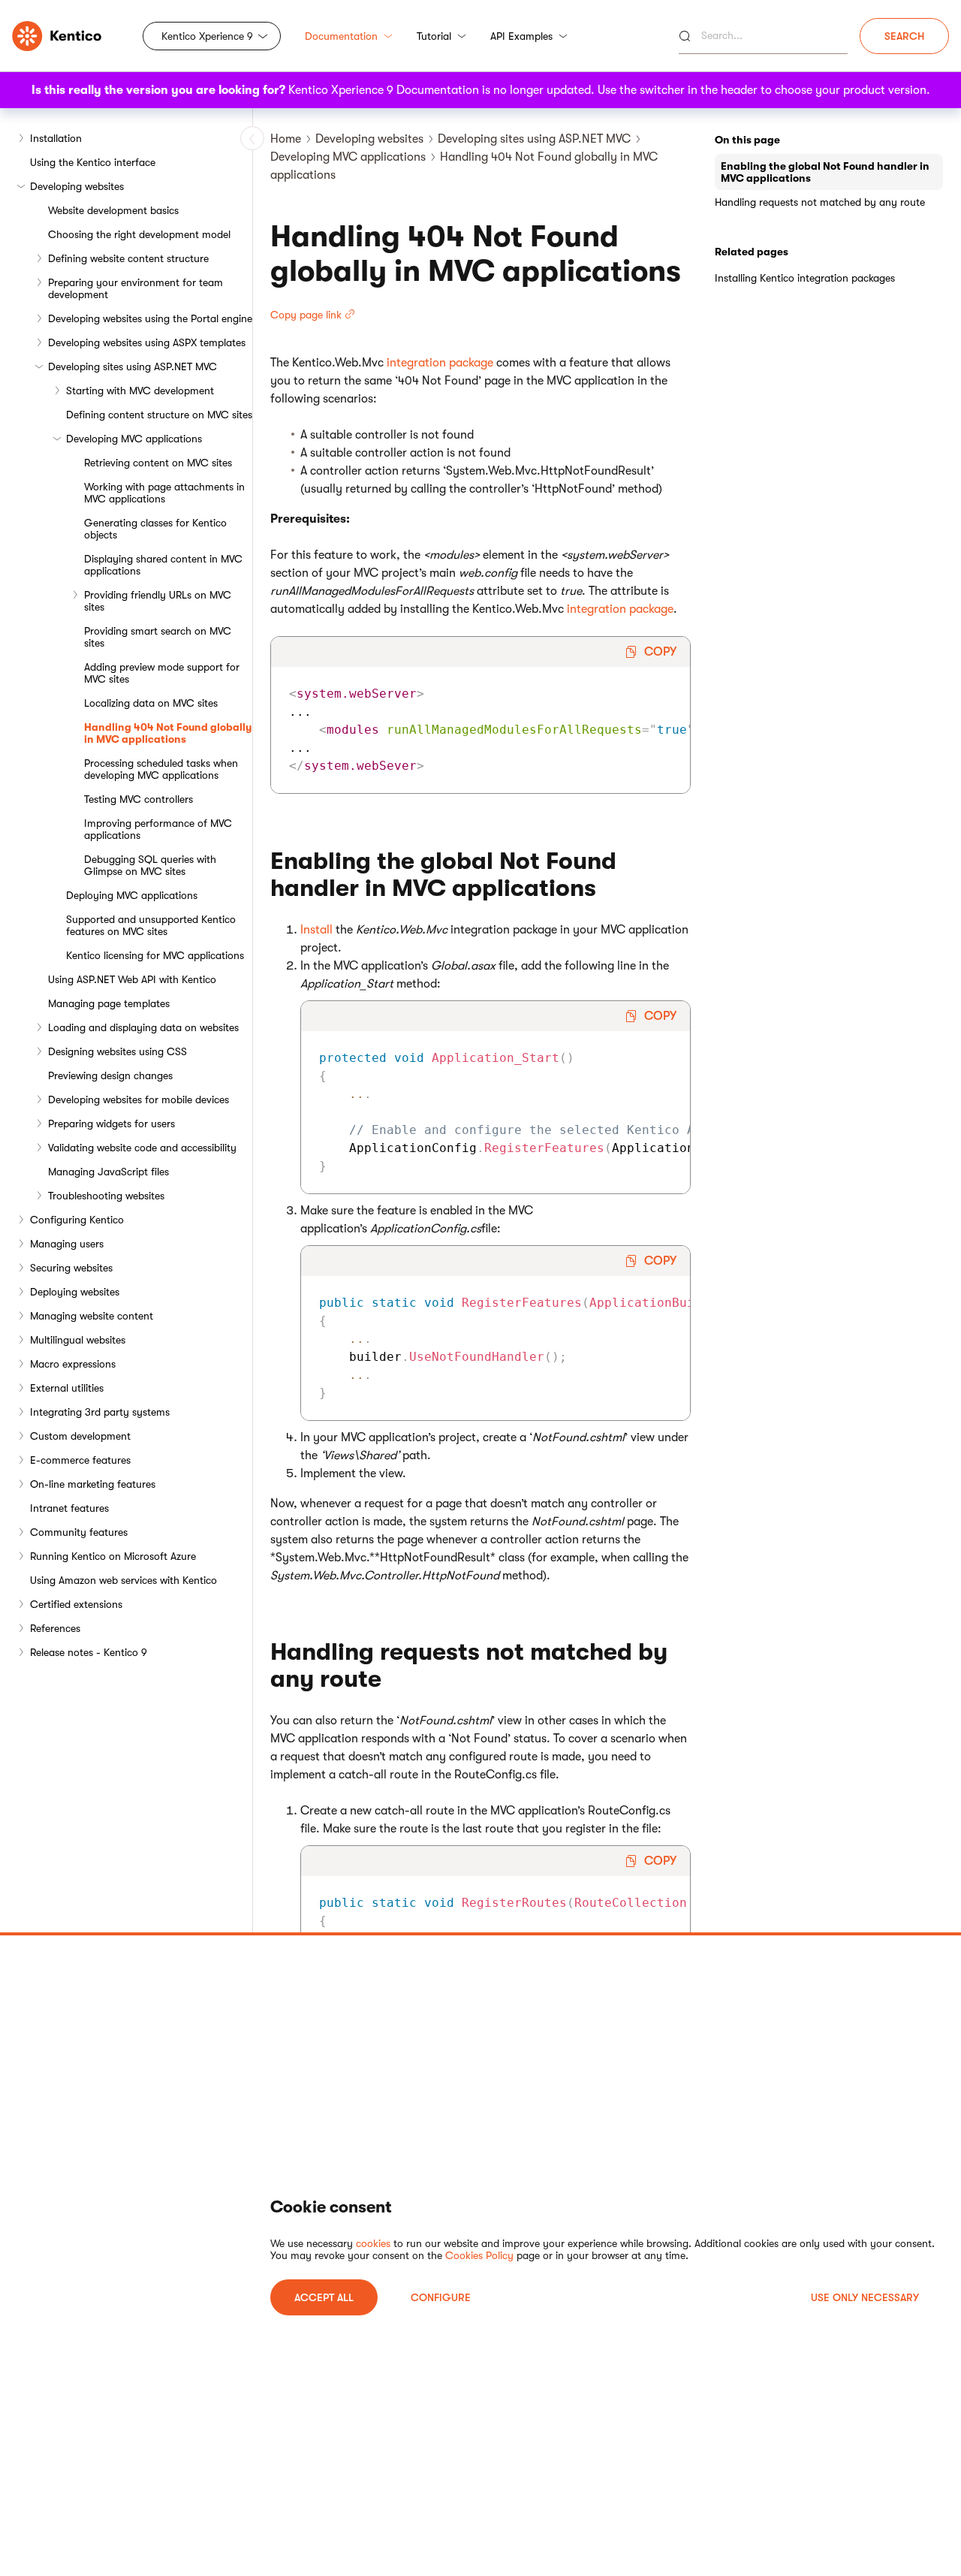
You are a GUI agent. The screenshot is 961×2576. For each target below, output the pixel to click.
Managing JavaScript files (108, 1172)
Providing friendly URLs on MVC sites (158, 601)
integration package (440, 363)
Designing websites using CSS (117, 1051)
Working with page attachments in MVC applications (164, 493)
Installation (56, 138)
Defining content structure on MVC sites (159, 415)
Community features (79, 1532)
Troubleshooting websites (106, 1196)
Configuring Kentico (77, 1220)
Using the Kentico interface (93, 162)
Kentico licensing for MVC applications (155, 955)
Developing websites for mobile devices (139, 1099)
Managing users (67, 1244)
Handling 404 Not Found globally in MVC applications (168, 733)
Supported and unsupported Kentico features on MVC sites (151, 925)
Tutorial (434, 36)
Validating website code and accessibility (142, 1148)
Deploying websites (75, 1292)
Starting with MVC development (140, 391)
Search (904, 36)
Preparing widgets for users (111, 1124)
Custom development (80, 1436)
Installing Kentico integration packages (805, 278)
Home (286, 139)
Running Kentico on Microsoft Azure (113, 1556)
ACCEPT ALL (324, 2297)
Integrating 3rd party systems (100, 1412)
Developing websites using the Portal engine (150, 318)
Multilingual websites (78, 1340)
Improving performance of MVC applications (158, 829)
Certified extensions (76, 1604)
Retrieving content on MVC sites (158, 463)
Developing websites (77, 186)
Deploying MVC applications (132, 895)
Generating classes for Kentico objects (155, 529)
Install (316, 930)
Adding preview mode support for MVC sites (162, 673)
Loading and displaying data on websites (143, 1027)
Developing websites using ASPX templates (147, 342)
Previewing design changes (110, 1075)
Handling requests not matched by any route (820, 202)
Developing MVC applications (134, 439)
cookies (373, 2243)
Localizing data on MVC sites (151, 703)
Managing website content (92, 1316)
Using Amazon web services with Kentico (124, 1580)
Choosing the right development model (139, 234)
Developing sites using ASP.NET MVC (133, 366)
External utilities (67, 1388)
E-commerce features (80, 1460)
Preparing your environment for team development (136, 288)
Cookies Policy (479, 2255)
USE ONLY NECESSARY (865, 2297)
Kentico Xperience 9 (207, 36)
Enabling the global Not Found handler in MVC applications (825, 172)
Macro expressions (73, 1364)
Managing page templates (109, 1003)
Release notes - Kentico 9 (89, 1652)
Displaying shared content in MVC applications (163, 565)
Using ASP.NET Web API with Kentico (132, 979)
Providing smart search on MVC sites (158, 637)
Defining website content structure (128, 258)
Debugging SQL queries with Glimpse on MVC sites (150, 865)
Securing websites (71, 1268)
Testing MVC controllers (139, 799)
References (55, 1628)
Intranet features (69, 1508)
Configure (441, 2297)
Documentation (341, 36)
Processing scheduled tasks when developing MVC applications (161, 769)
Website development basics (113, 210)
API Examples (521, 36)
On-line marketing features (93, 1484)
